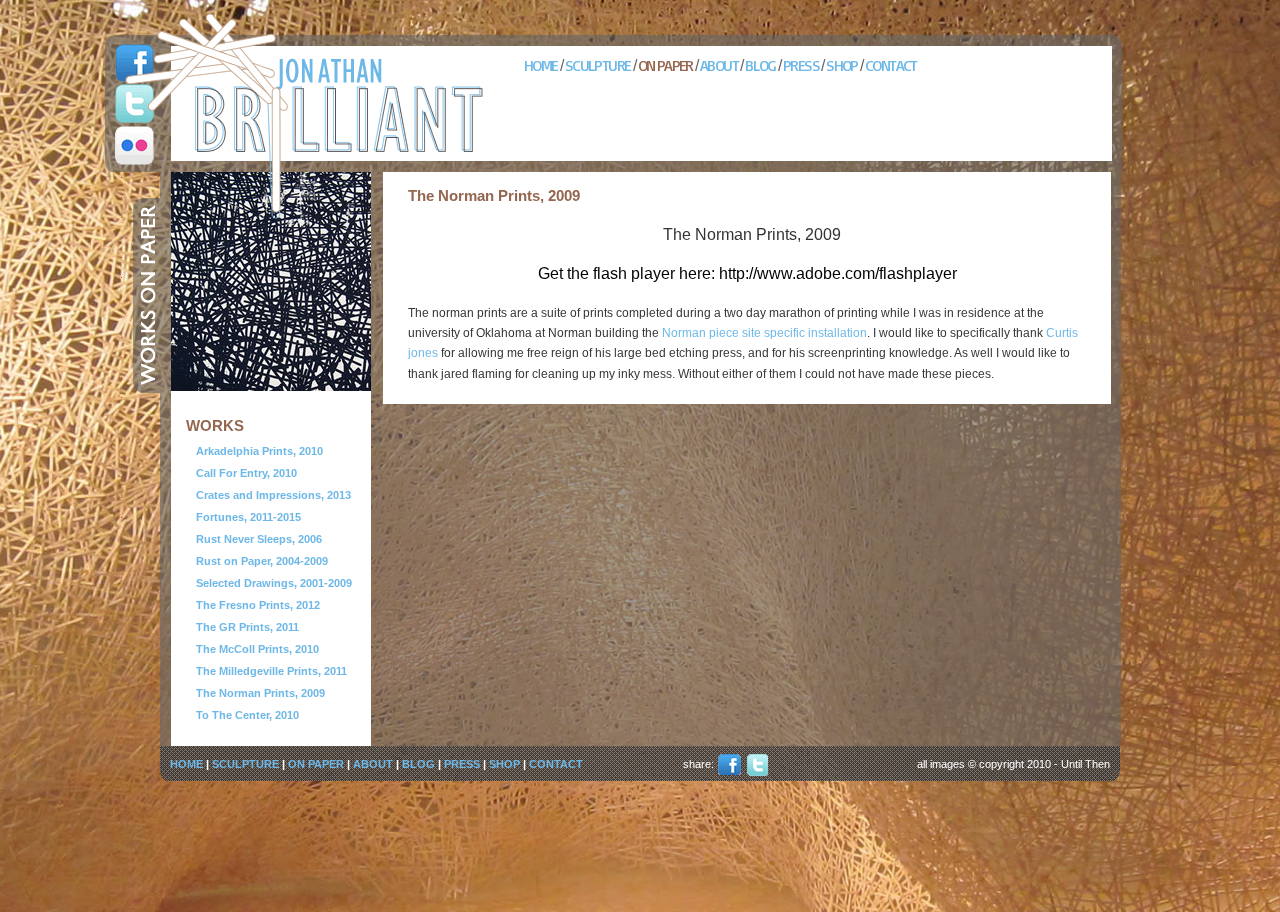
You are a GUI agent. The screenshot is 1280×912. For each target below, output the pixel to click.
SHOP (842, 65)
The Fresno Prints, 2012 (258, 605)
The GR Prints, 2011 (247, 627)
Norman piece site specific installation (764, 333)
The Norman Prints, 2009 (260, 693)
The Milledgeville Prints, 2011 (271, 671)
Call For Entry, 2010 (246, 473)
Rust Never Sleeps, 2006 (259, 539)
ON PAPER (665, 65)
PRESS (801, 65)
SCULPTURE (598, 65)
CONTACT (891, 65)
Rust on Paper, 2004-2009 (262, 561)
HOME (541, 65)
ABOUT (719, 65)
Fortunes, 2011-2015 (248, 517)
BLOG (760, 65)
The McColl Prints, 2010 (257, 649)
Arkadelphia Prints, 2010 (259, 451)
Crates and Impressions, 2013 (273, 495)
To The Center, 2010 (247, 715)
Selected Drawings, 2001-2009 (274, 583)
